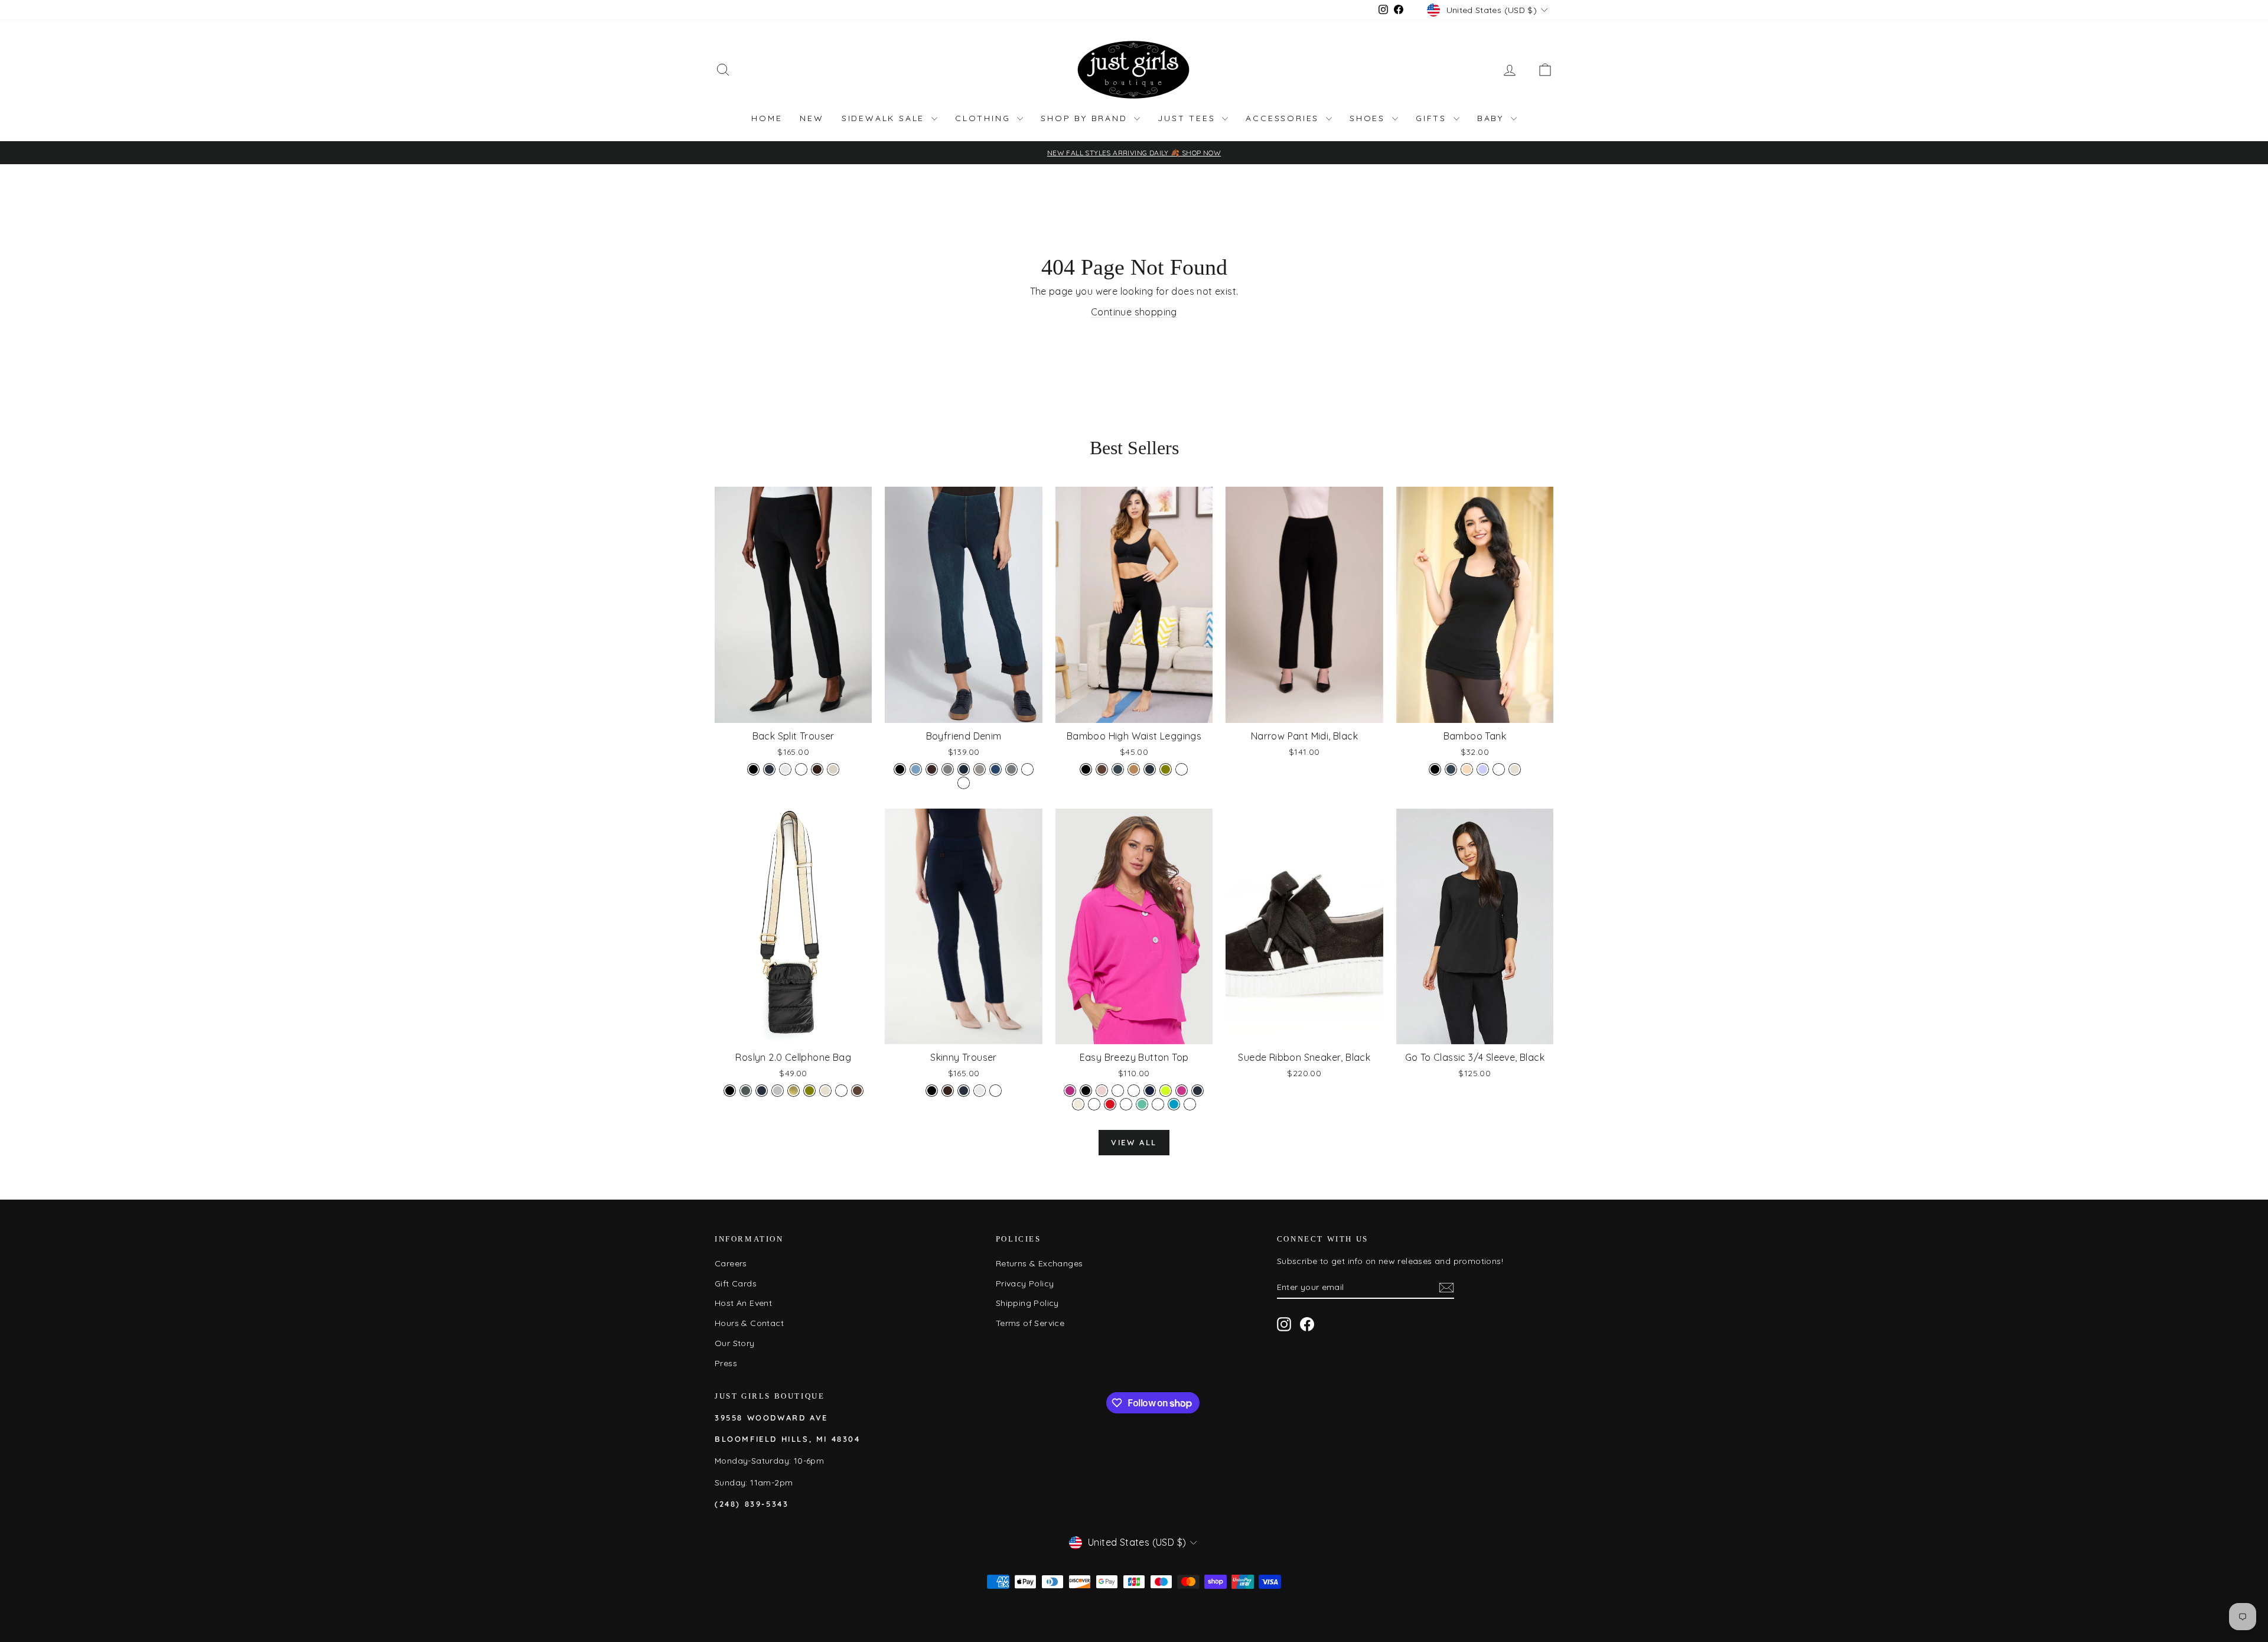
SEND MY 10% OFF (1249, 973)
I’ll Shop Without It (1249, 1003)
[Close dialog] (1349, 639)
